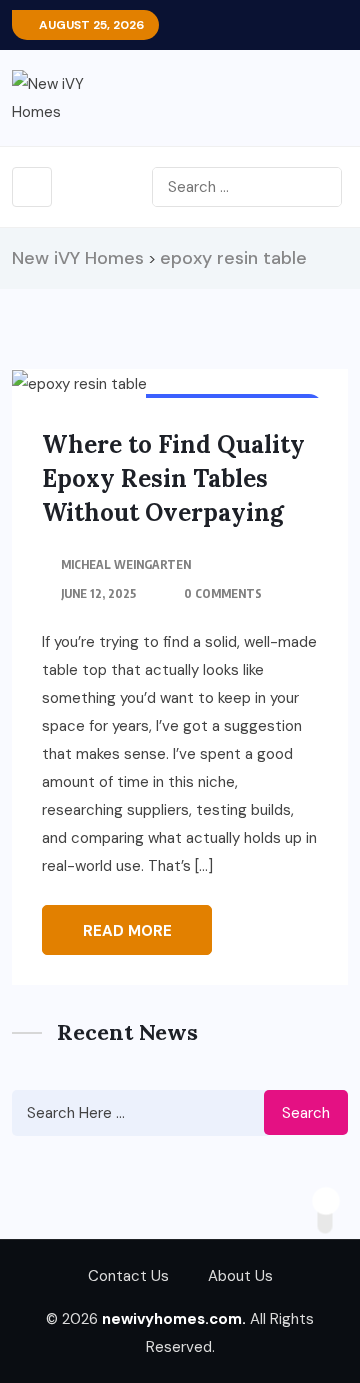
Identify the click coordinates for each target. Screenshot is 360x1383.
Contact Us (128, 1276)
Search (306, 1113)
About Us (240, 1276)
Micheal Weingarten (126, 564)
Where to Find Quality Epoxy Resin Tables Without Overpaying (173, 478)
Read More (127, 931)
